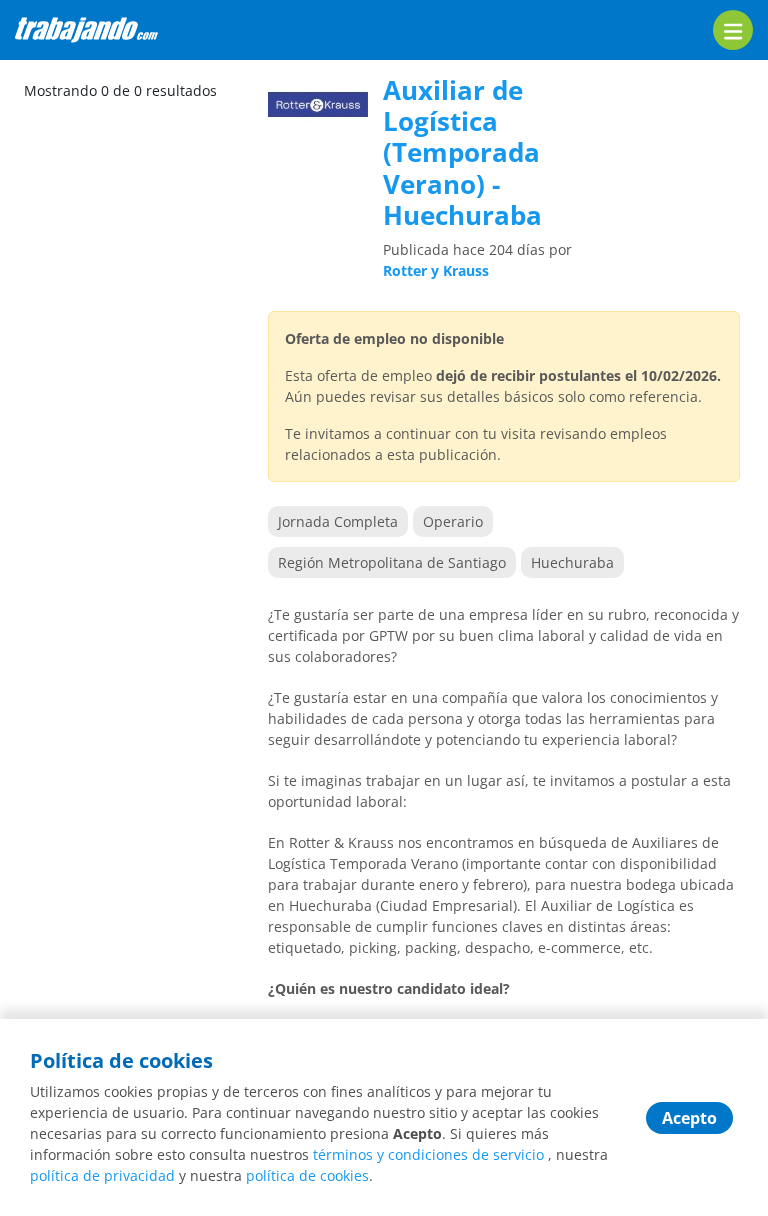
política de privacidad (102, 1175)
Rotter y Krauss (436, 270)
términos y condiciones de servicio (428, 1154)
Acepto (689, 1118)
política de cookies (307, 1175)
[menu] (733, 30)
